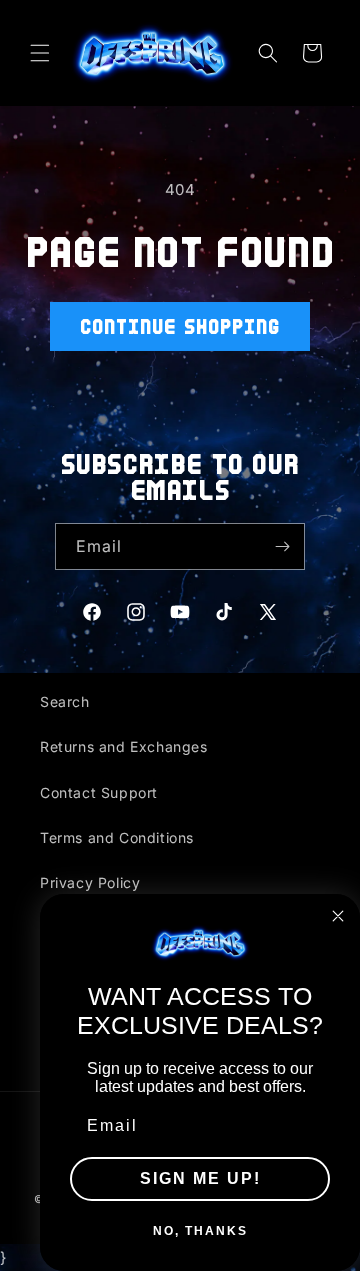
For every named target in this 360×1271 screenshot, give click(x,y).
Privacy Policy (90, 882)
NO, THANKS (200, 1231)
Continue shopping (180, 326)
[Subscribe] (282, 546)
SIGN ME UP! (200, 1178)
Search (65, 701)
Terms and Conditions (117, 837)
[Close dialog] (338, 916)
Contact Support (99, 792)
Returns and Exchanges (124, 746)
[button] (40, 53)
